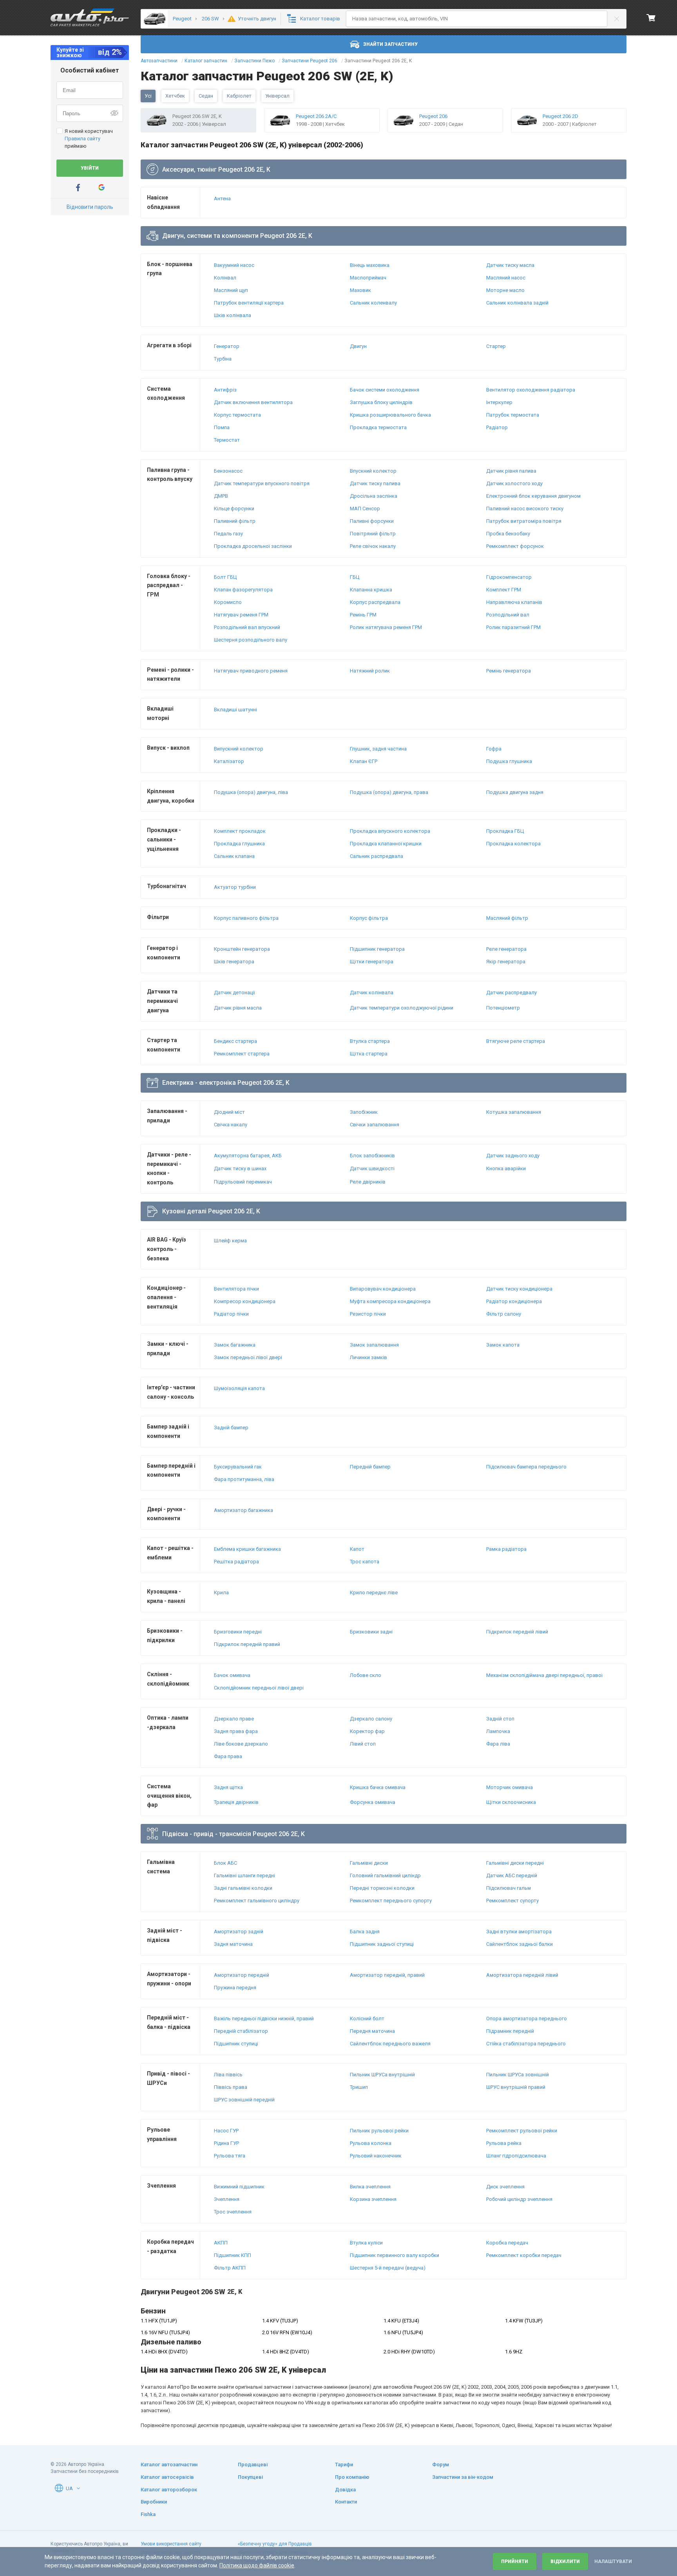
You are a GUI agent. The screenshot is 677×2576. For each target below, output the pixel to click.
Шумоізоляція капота (239, 1388)
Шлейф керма (230, 1241)
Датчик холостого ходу (514, 483)
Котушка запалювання (514, 1112)
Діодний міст (229, 1112)
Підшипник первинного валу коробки (395, 2255)
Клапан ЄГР (364, 761)
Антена (222, 199)
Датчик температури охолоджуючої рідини (402, 1008)
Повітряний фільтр (373, 534)
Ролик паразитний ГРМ (513, 627)
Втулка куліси (366, 2243)
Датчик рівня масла (238, 1008)
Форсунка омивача (373, 1802)
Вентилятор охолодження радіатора (531, 390)
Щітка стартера (369, 1054)
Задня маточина (233, 1944)
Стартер (496, 346)
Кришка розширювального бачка (390, 415)
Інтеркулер (499, 402)
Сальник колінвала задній (517, 303)
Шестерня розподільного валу (251, 640)
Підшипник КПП (233, 2255)
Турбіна (223, 359)
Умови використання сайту (171, 2544)
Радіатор (497, 427)
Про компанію (352, 2477)
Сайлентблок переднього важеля (390, 2044)
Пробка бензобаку (508, 534)
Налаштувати (613, 2561)
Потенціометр (503, 1008)
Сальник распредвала (377, 856)
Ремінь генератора (509, 671)
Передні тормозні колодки (382, 1888)
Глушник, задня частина (378, 749)
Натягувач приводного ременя (251, 671)
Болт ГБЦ (225, 577)
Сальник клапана (234, 856)
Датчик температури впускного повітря (262, 483)
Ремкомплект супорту (512, 1901)
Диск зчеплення (505, 2187)
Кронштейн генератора (242, 949)
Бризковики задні (371, 1632)
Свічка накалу (231, 1125)
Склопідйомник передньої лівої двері (259, 1688)
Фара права (228, 1756)
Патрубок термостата (513, 415)
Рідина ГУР (226, 2143)
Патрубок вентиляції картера (249, 303)
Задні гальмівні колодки (243, 1888)
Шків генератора (234, 962)
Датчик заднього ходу (513, 1156)
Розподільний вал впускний (247, 627)
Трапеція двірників (236, 1802)
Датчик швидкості (372, 1168)
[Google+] (101, 188)
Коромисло (228, 602)
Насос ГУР (226, 2131)
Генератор (227, 346)
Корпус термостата (237, 415)
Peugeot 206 (433, 116)
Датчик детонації (234, 993)
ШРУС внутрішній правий (516, 2087)
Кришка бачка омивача (378, 1787)
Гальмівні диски (369, 1863)
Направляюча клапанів (514, 602)
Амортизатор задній (239, 1932)
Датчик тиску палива (375, 483)
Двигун (358, 346)
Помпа (222, 427)
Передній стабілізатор (241, 2031)
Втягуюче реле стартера (516, 1041)
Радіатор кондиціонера (514, 1301)
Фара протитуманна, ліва (244, 1479)
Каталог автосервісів (167, 2477)
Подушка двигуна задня (515, 792)
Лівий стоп (363, 1744)
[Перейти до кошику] (651, 18)
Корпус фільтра (369, 918)
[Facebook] (78, 188)
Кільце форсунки (234, 508)
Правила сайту (82, 139)
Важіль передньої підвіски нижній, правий (264, 2019)
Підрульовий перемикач (243, 1182)
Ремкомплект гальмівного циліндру (257, 1901)
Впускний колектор (373, 471)
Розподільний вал (508, 615)
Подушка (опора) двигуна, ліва (251, 792)
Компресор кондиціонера (245, 1301)
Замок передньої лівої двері (248, 1357)
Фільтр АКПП (230, 2268)
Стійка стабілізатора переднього (526, 2044)
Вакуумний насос (234, 265)
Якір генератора (506, 962)
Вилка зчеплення (370, 2187)
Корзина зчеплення (373, 2199)
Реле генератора (506, 949)
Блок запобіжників (372, 1156)
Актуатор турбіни (235, 887)
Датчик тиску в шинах (240, 1168)
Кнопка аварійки (506, 1168)
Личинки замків (368, 1357)
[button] (78, 2488)
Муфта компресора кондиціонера (390, 1301)
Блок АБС (225, 1863)
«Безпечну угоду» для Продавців (275, 2544)
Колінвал (225, 278)
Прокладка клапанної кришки (386, 844)
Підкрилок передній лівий (517, 1632)
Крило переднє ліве (374, 1593)
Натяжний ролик (370, 671)
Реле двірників (368, 1182)
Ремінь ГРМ (363, 615)
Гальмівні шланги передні (244, 1875)
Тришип (359, 2087)
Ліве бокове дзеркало (241, 1744)
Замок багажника (235, 1345)
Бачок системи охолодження (385, 390)
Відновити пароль (90, 207)
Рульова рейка (504, 2143)
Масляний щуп (231, 290)
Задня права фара (236, 1731)
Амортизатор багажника (243, 1510)
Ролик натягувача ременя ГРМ (386, 627)
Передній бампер (370, 1467)
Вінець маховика (370, 265)
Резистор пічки (368, 1314)
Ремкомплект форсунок (515, 546)
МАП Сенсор (365, 508)
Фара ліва (498, 1744)
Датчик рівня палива (511, 471)
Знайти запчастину (390, 44)
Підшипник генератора (377, 949)
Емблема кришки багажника (247, 1549)
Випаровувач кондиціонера (383, 1289)
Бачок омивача (232, 1675)
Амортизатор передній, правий (387, 1975)
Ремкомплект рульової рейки (522, 2131)
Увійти (90, 168)
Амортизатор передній (242, 1975)
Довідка (345, 2490)
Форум (441, 2465)
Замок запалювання (374, 1345)
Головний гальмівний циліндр (385, 1875)
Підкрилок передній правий (247, 1644)
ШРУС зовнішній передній (244, 2100)
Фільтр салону (504, 1314)
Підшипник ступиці (236, 2044)
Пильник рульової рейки (379, 2131)
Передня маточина (372, 2031)
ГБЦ (355, 577)
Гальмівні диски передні (515, 1863)
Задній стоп (500, 1719)
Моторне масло (505, 290)
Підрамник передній (510, 2031)
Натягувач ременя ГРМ (241, 615)
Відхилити (565, 2561)
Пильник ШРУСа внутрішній (382, 2075)
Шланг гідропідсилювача (516, 2156)
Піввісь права (231, 2087)
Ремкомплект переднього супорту (391, 1901)
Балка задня (365, 1932)
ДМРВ (221, 496)
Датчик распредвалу (511, 993)
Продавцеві (253, 2465)
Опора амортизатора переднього (527, 2019)
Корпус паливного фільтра (246, 918)
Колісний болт (367, 2019)
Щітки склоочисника (511, 1802)
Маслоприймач (368, 278)
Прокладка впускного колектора (390, 831)
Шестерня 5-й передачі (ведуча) (388, 2268)
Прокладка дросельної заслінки (253, 546)
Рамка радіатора (506, 1549)
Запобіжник (364, 1112)
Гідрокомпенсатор (509, 577)
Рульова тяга (230, 2156)
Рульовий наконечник (376, 2156)
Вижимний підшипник (239, 2187)
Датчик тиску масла (510, 265)
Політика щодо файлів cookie (257, 2565)
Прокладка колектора (513, 844)
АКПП (221, 2243)
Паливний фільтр (235, 521)
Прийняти (515, 2561)
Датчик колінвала (372, 993)
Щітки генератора (372, 962)
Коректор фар (367, 1731)
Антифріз (225, 390)
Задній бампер (231, 1428)
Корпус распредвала (375, 602)
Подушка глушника (509, 761)
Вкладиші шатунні (235, 710)
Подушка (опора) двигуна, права (389, 792)
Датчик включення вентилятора (253, 402)
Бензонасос (228, 471)
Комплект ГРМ (504, 590)
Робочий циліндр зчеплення (519, 2199)
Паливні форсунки (372, 521)
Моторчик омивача (510, 1787)
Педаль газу (228, 534)
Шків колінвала (233, 315)
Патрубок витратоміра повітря (524, 521)
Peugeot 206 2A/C (316, 116)
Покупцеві (250, 2477)
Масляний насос (506, 278)
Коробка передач (507, 2243)
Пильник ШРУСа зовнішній (518, 2075)
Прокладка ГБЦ (505, 831)
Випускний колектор (239, 749)
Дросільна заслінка (374, 496)
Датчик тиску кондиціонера (519, 1289)
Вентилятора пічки (236, 1289)
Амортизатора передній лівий (522, 1975)
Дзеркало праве (234, 1719)
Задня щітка (228, 1787)
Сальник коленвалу (373, 303)
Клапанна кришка (371, 590)
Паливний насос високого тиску (525, 508)
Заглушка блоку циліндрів (381, 402)
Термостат (227, 440)
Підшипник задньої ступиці (382, 1944)
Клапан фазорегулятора (243, 590)
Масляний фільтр (507, 918)
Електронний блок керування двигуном (533, 496)
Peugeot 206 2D (560, 116)
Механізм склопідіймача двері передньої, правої (544, 1675)
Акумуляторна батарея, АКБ (248, 1156)
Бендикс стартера (235, 1041)
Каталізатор (229, 761)
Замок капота (503, 1345)
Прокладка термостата (378, 427)
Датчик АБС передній (512, 1875)
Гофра (494, 749)
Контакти (346, 2502)
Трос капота (365, 1562)
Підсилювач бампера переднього (526, 1467)
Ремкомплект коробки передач (524, 2255)
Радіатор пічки (231, 1314)
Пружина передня (235, 1988)
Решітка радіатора (236, 1562)
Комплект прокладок (240, 831)
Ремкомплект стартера (242, 1054)
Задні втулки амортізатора (519, 1932)
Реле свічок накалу (373, 546)
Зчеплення (227, 2199)
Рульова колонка (371, 2143)
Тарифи (344, 2465)
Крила (221, 1593)
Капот (357, 1549)
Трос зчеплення (233, 2212)
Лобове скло (366, 1675)
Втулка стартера (370, 1041)
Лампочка (498, 1731)
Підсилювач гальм (509, 1888)
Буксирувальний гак (238, 1467)
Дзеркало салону (371, 1719)
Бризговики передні (238, 1632)
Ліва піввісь (228, 2075)
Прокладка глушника (239, 844)
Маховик (360, 290)
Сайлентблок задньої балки (520, 1944)
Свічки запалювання (375, 1125)
